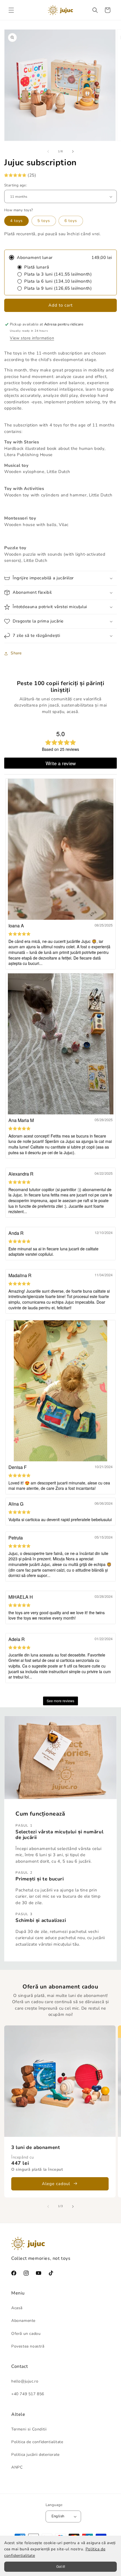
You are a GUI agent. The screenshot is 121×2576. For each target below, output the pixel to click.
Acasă (17, 2308)
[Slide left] (48, 151)
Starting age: (16, 185)
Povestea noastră (28, 2346)
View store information (32, 338)
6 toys (71, 221)
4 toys (16, 221)
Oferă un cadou (26, 2334)
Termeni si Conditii (29, 2429)
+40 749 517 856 (28, 2394)
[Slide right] (73, 151)
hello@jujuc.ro (25, 2381)
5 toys (44, 221)
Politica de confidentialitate (37, 2442)
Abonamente (23, 2321)
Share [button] (16, 653)
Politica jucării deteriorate (35, 2455)
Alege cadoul (56, 2184)
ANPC (17, 2467)
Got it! (61, 2567)
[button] (11, 10)
